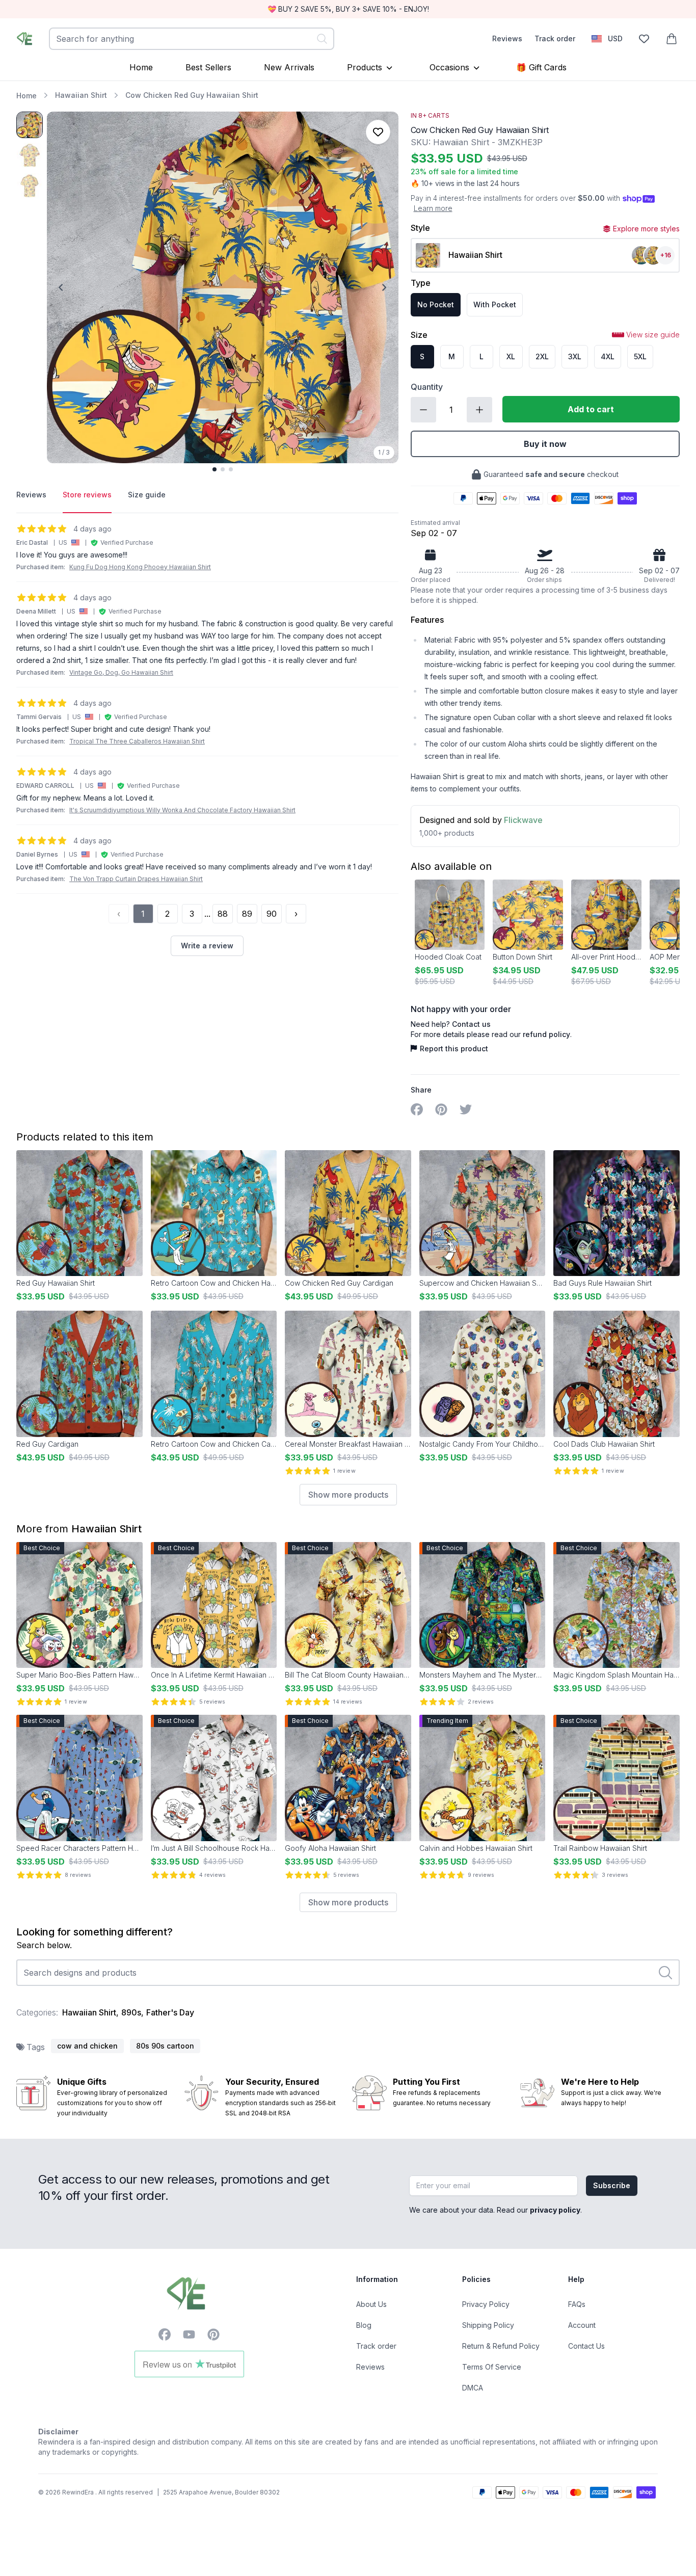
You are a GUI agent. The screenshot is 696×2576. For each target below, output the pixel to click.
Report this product (454, 1048)
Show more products (348, 1495)
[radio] (436, 305)
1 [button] (143, 914)
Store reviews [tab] (87, 495)
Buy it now (545, 444)
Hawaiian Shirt (81, 95)
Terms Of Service (492, 2367)
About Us (371, 2304)
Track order (555, 38)
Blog (364, 2325)
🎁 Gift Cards (541, 67)
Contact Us (586, 2346)
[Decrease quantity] (423, 410)
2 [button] (167, 914)
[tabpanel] (207, 740)
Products (365, 67)
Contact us (471, 1024)
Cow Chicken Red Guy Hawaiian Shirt (192, 95)
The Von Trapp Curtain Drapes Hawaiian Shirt (136, 879)
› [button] (296, 914)
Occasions (449, 67)
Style (420, 228)
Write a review (207, 946)
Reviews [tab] (31, 495)
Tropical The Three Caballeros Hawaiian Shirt (137, 741)
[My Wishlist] (644, 39)
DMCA (473, 2388)
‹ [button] (119, 914)
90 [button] (272, 914)
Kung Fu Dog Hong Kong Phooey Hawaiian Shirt (140, 567)
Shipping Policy (488, 2325)
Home (141, 67)
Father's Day (170, 2012)
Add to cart (591, 409)
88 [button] (223, 914)
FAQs (577, 2304)
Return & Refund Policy (501, 2346)
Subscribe (612, 2185)
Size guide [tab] (147, 495)
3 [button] (192, 914)
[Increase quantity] (479, 410)
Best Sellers (208, 67)
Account (582, 2325)
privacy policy (555, 2210)
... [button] (207, 914)
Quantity (427, 387)
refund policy (546, 1034)
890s (131, 2012)
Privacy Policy (486, 2304)
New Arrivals (289, 67)
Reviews (507, 38)
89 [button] (247, 914)
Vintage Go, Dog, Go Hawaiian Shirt (121, 672)
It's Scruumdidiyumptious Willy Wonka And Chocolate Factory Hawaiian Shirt (182, 810)
